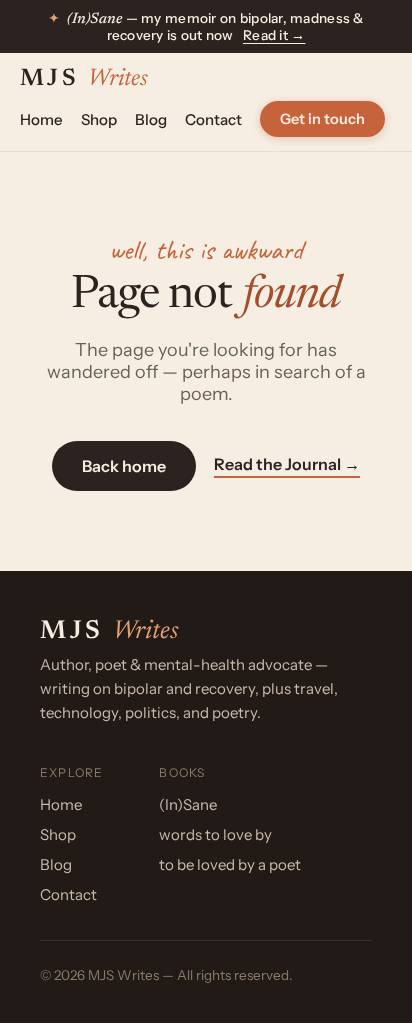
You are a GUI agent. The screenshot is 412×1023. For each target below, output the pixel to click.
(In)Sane (188, 804)
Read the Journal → (287, 464)
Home (41, 119)
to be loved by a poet (230, 864)
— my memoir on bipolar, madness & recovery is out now (205, 26)
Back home (124, 466)
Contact (213, 119)
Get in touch (322, 119)
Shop (99, 119)
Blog (151, 119)
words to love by (215, 834)
